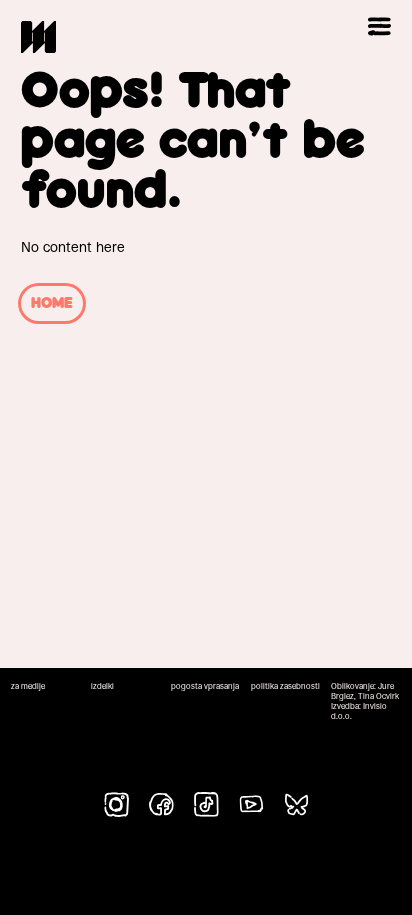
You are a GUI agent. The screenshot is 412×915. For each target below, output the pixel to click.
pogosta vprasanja (205, 686)
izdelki (102, 686)
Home (52, 303)
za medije (28, 686)
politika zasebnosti (285, 686)
